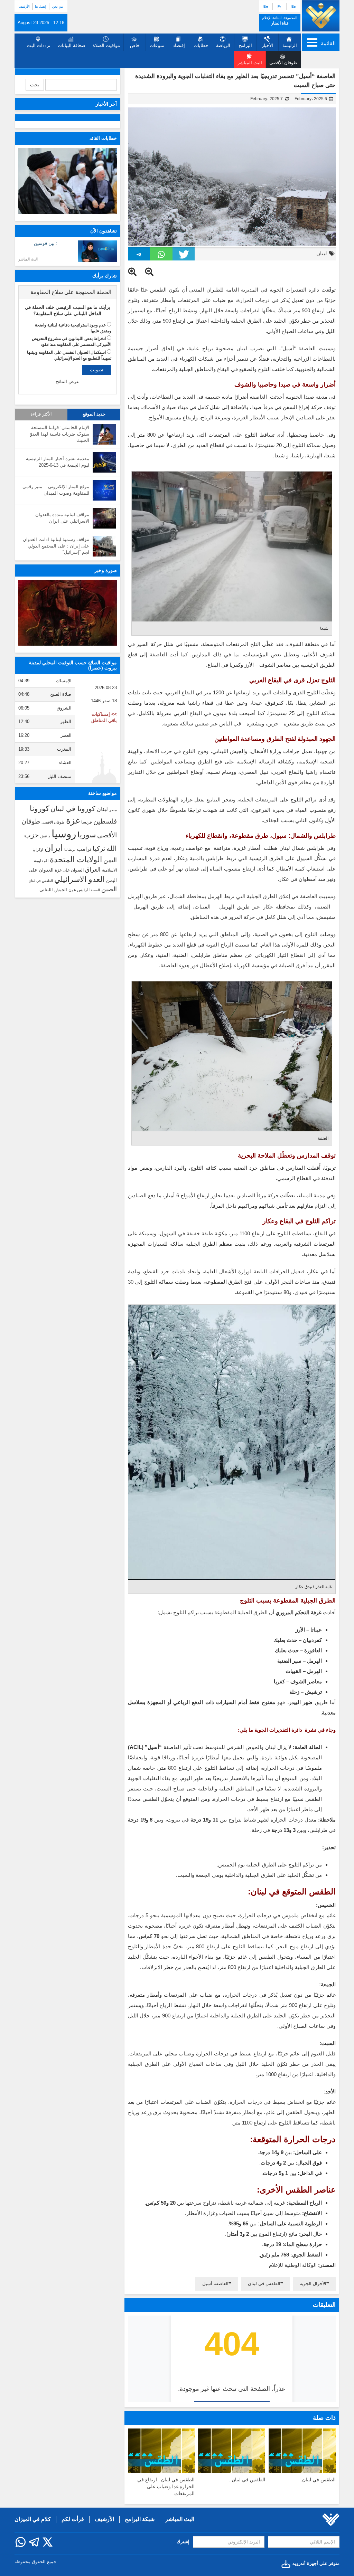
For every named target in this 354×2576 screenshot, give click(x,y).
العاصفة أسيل (215, 2284)
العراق (93, 869)
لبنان (322, 253)
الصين (109, 889)
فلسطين (105, 821)
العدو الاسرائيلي (80, 879)
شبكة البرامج (140, 2519)
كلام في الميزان (33, 2519)
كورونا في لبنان (73, 809)
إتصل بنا (41, 7)
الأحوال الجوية (313, 2284)
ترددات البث (39, 45)
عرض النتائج (68, 382)
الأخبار (267, 45)
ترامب (84, 849)
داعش (45, 836)
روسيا (64, 834)
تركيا (99, 849)
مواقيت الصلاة (106, 45)
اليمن (110, 860)
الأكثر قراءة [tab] (41, 414)
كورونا (39, 809)
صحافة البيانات (72, 45)
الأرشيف (24, 7)
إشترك (183, 2542)
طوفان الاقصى (53, 822)
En (266, 6)
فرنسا (87, 822)
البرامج (245, 45)
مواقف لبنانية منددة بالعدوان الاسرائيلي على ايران (62, 518)
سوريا (87, 835)
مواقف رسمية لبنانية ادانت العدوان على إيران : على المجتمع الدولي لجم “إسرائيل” (56, 546)
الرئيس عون (79, 890)
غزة (73, 820)
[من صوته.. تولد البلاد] (68, 613)
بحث (35, 85)
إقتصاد (179, 45)
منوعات (157, 45)
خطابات (201, 45)
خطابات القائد (103, 138)
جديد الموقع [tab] (94, 414)
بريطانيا (70, 850)
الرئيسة (290, 45)
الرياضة (223, 45)
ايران (54, 848)
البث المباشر (28, 259)
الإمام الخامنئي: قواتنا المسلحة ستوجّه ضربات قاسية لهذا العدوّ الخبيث (60, 434)
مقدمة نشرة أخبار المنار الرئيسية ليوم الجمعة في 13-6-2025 (58, 462)
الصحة (95, 890)
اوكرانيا (38, 849)
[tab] (68, 292)
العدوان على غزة (69, 870)
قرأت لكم (73, 2519)
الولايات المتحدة (76, 859)
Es (294, 6)
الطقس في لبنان (264, 2284)
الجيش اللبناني (53, 890)
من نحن (58, 7)
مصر (113, 810)
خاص (135, 45)
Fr (279, 6)
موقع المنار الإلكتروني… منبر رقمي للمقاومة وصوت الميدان (56, 490)
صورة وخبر (106, 570)
